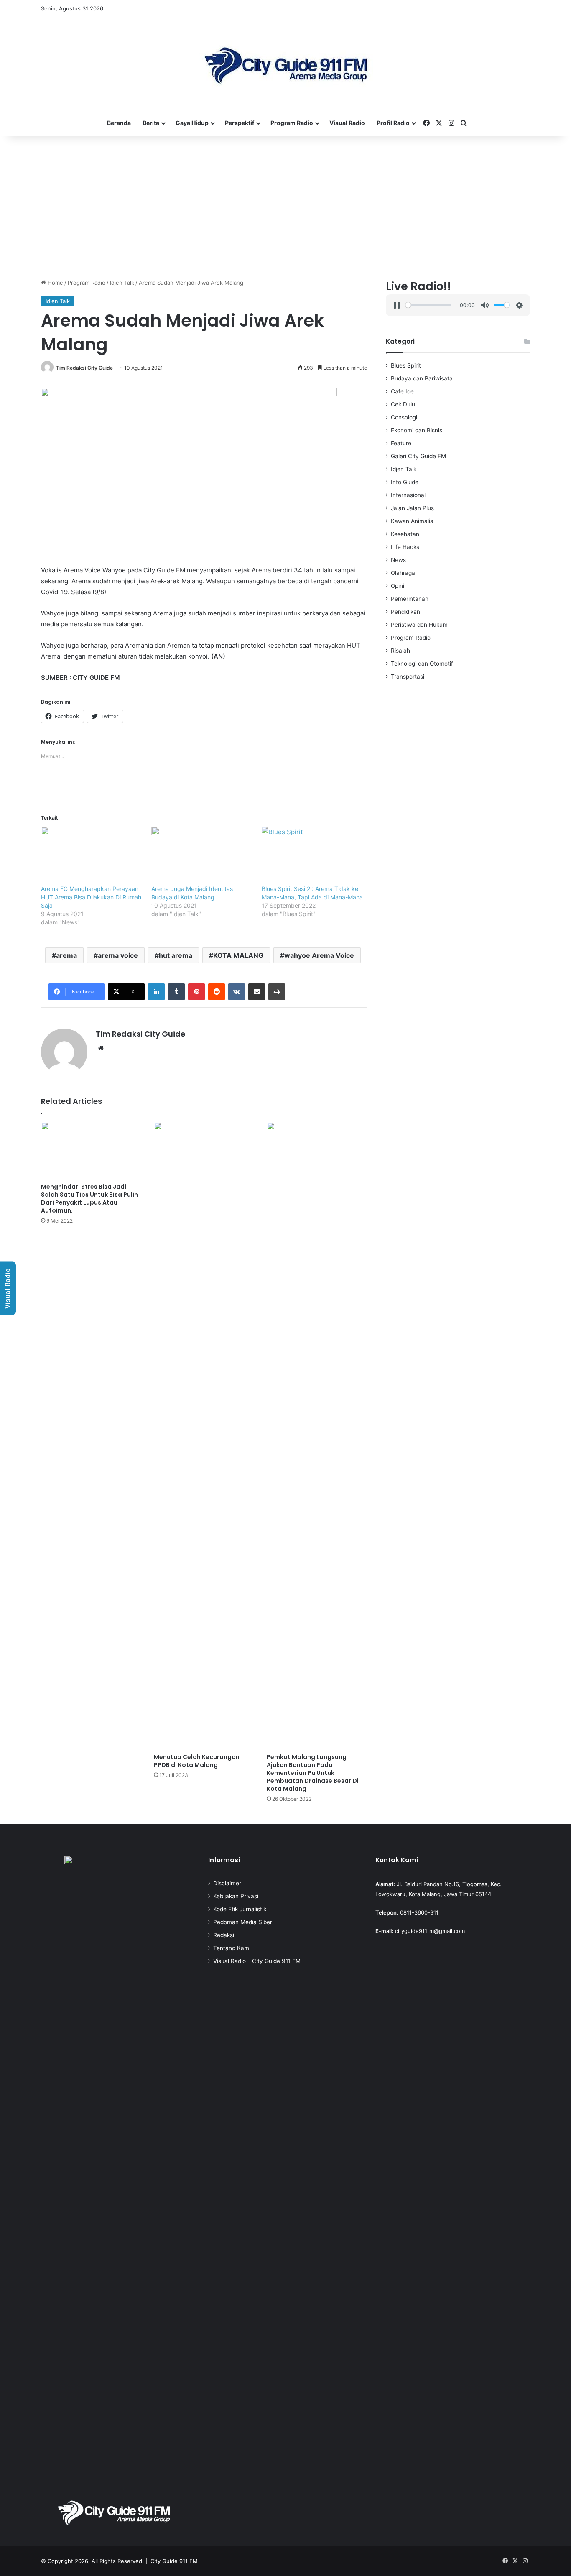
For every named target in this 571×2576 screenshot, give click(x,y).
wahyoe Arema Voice (319, 955)
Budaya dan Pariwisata (422, 378)
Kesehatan (405, 534)
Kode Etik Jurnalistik (240, 1909)
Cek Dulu (403, 404)
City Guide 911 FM (174, 2561)
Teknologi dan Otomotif (422, 664)
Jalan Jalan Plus (412, 508)
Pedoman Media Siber (243, 1922)
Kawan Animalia (412, 521)
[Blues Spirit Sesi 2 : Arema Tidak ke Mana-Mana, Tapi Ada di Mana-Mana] (313, 856)
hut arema (176, 955)
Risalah (400, 651)
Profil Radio (393, 123)
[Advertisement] (285, 207)
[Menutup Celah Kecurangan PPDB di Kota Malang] (204, 1435)
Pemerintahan (410, 599)
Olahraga (403, 573)
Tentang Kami (232, 1948)
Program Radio (292, 123)
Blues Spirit (406, 365)
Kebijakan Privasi (236, 1896)
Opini (398, 586)
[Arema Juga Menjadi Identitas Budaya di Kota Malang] (202, 856)
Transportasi (408, 677)
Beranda (119, 123)
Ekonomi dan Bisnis (417, 430)
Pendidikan (405, 612)
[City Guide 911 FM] (286, 64)
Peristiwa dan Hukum (419, 625)
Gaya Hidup (192, 123)
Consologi (404, 417)
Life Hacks (405, 547)
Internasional (408, 495)
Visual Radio (347, 123)
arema (66, 955)
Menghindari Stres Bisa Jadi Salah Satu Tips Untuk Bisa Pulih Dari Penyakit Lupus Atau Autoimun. (89, 1199)
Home (55, 283)
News (398, 560)
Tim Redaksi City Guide (84, 368)
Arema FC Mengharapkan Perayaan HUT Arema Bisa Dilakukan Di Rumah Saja (91, 897)
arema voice (118, 955)
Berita (151, 123)
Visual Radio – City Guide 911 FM (257, 1961)
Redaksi (224, 1935)
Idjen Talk (122, 283)
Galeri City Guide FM (418, 456)
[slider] (428, 305)
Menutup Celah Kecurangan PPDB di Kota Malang (197, 1761)
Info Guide (405, 482)
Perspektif (240, 123)
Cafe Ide (402, 391)
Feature (401, 443)
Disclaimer (227, 1883)
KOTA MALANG (238, 955)
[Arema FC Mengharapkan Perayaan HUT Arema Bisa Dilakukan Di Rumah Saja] (92, 856)
